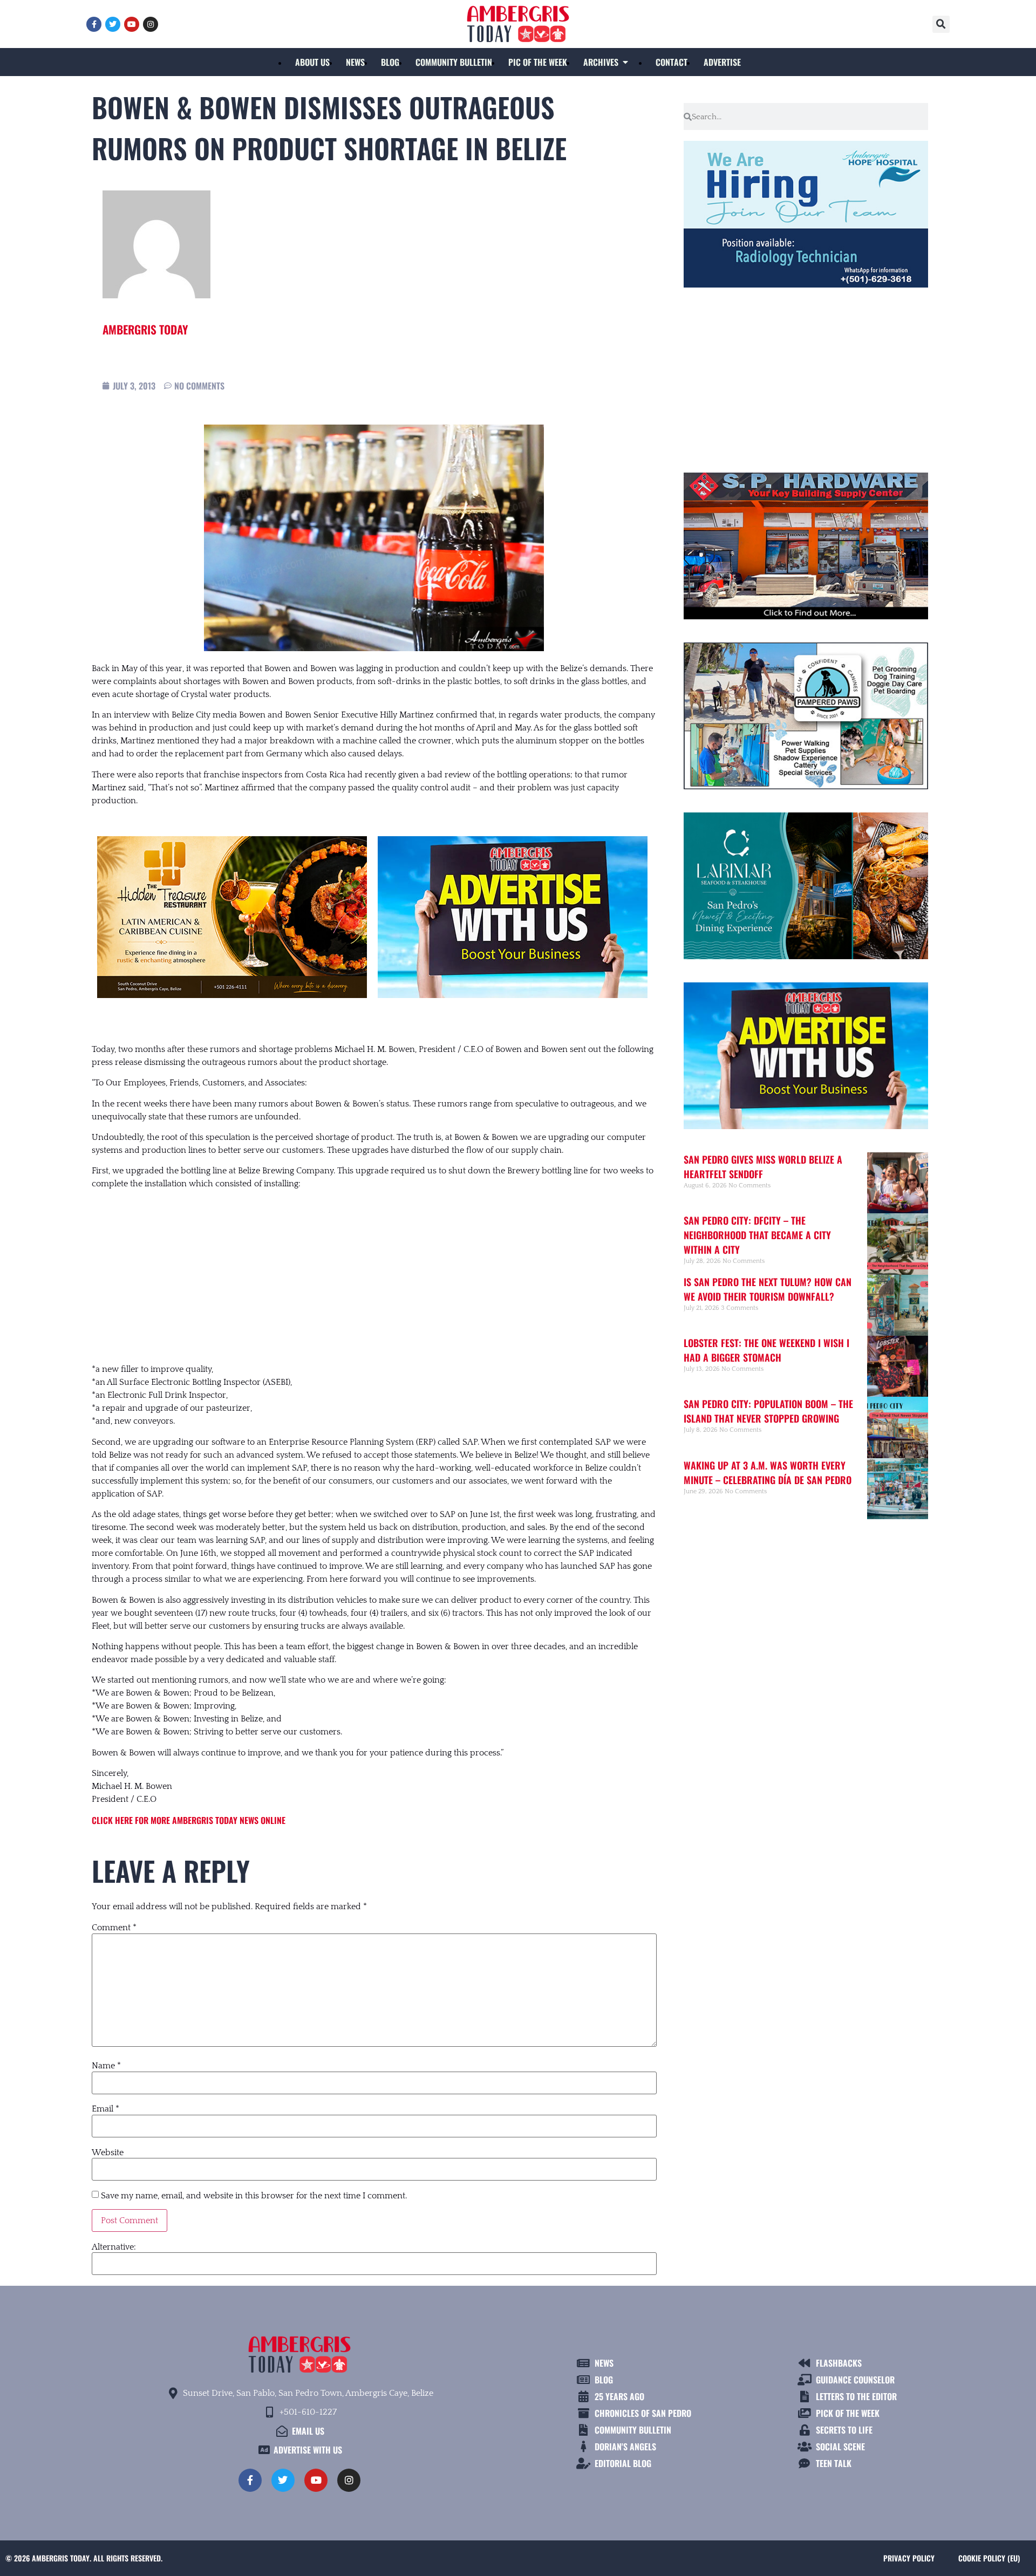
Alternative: (114, 2247)
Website (108, 2153)
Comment (114, 1928)
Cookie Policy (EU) (989, 2558)
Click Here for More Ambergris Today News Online (189, 1820)
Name (106, 2066)
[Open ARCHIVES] (625, 62)
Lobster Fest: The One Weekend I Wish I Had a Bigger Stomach (766, 1350)
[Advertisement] (374, 1276)
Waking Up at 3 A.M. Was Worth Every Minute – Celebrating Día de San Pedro (768, 1473)
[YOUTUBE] (132, 24)
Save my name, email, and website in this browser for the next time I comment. (254, 2196)
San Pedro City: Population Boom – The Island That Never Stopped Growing (768, 1411)
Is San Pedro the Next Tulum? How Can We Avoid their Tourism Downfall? (768, 1289)
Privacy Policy (909, 2558)
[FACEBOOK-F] (94, 24)
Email (105, 2109)
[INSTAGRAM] (151, 24)
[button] (941, 24)
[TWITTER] (113, 24)
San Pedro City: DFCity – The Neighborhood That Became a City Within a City (757, 1235)
